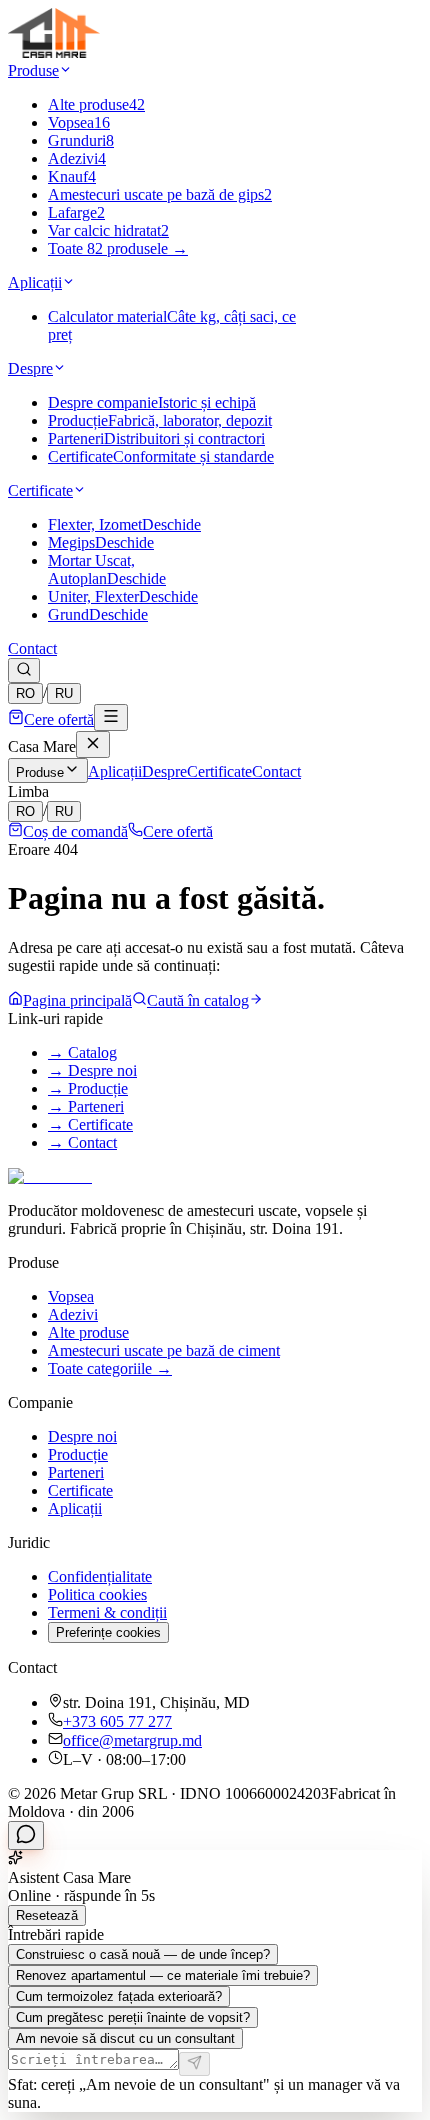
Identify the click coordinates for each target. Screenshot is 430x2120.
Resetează (47, 1915)
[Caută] (24, 670)
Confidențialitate (100, 1576)
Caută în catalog (198, 1000)
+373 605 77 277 (117, 1721)
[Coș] (16, 719)
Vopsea (71, 1296)
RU (64, 693)
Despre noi (82, 1436)
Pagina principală (77, 1000)
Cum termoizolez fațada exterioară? (119, 1996)
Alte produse (88, 1332)
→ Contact (82, 1142)
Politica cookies (97, 1594)
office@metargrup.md (132, 1740)
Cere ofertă (59, 719)
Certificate (40, 490)
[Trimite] (194, 2064)
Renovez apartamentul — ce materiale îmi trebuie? (163, 1975)
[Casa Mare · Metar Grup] (54, 52)
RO (25, 693)
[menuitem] (96, 104)
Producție (78, 1454)
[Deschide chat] (26, 1835)
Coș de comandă (75, 831)
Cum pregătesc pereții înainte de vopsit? (133, 2017)
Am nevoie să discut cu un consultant (125, 2038)
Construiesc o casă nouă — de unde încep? (143, 1954)
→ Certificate (90, 1124)
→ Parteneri (86, 1106)
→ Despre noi (92, 1070)
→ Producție (88, 1088)
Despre (30, 368)
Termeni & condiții (107, 1612)
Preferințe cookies (108, 1632)
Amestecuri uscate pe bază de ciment (164, 1350)
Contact (32, 648)
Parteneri (76, 1472)
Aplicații (35, 282)
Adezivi (73, 1314)
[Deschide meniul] (111, 717)
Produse (33, 70)
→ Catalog (82, 1052)
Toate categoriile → (110, 1368)
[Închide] (93, 744)
